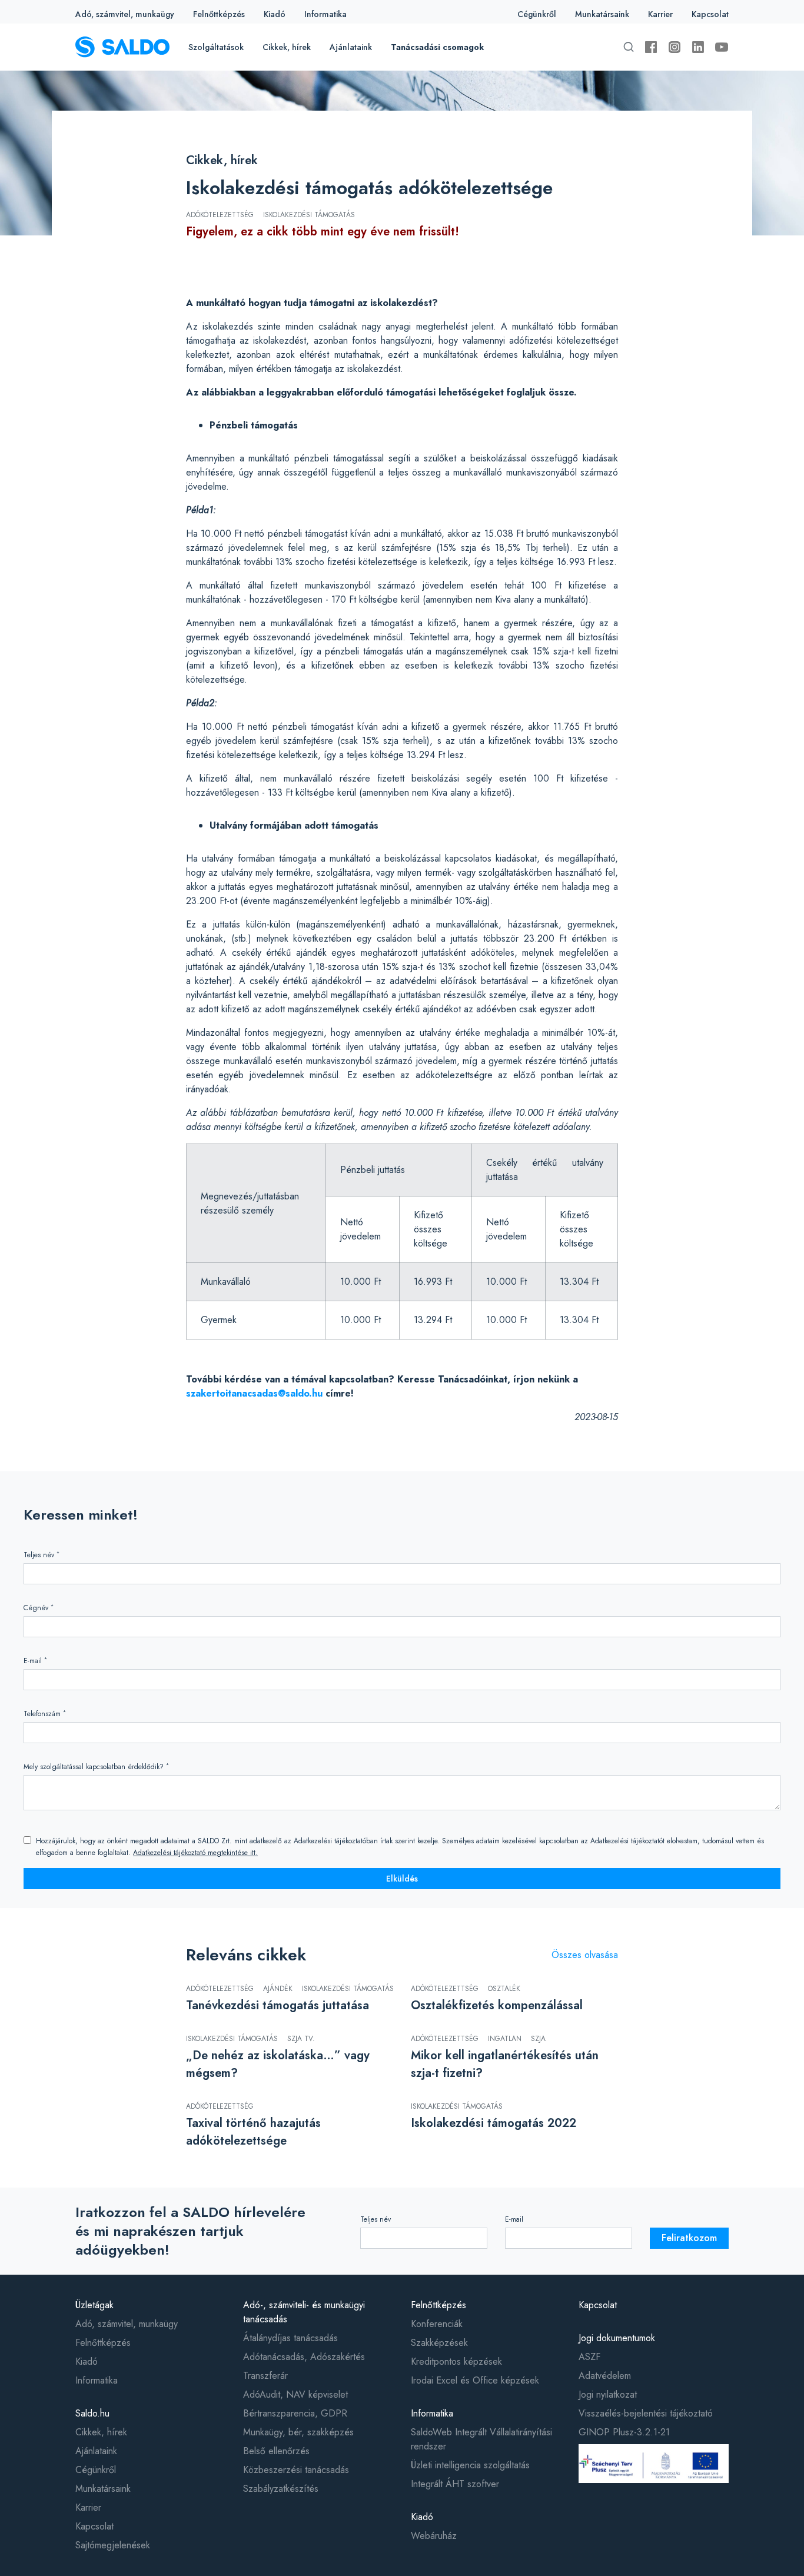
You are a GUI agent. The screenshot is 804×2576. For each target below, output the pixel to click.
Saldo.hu (92, 2413)
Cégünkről (537, 14)
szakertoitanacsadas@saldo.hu (254, 1393)
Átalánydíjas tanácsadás (290, 2338)
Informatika (325, 14)
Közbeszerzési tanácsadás (296, 2470)
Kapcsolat (710, 14)
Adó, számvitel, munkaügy (125, 14)
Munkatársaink (602, 14)
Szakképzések (439, 2343)
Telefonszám (45, 1714)
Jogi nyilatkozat (608, 2394)
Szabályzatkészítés (281, 2489)
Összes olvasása (585, 1955)
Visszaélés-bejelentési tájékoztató (646, 2413)
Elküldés (402, 1879)
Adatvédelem (605, 2376)
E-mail (35, 1661)
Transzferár (265, 2376)
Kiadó (275, 14)
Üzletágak (94, 2305)
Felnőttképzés (219, 14)
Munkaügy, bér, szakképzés (298, 2432)
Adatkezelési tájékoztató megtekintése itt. (195, 1853)
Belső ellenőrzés (276, 2451)
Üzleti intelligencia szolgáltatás (470, 2465)
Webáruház (434, 2536)
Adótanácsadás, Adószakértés (304, 2357)
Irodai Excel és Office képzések (475, 2380)
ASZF (589, 2357)
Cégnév (39, 1608)
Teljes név (41, 1555)
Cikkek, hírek (287, 47)
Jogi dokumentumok (617, 2338)
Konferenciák (437, 2324)
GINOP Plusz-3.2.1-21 (624, 2432)
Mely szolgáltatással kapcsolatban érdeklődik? (96, 1766)
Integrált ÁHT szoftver (455, 2484)
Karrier (660, 14)
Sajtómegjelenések (113, 2545)
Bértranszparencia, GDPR (295, 2413)
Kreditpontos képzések (456, 2361)
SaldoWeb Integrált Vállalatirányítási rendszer (481, 2439)
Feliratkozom (689, 2238)
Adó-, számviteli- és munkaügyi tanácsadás (304, 2312)
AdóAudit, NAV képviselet (295, 2394)
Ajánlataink (351, 47)
